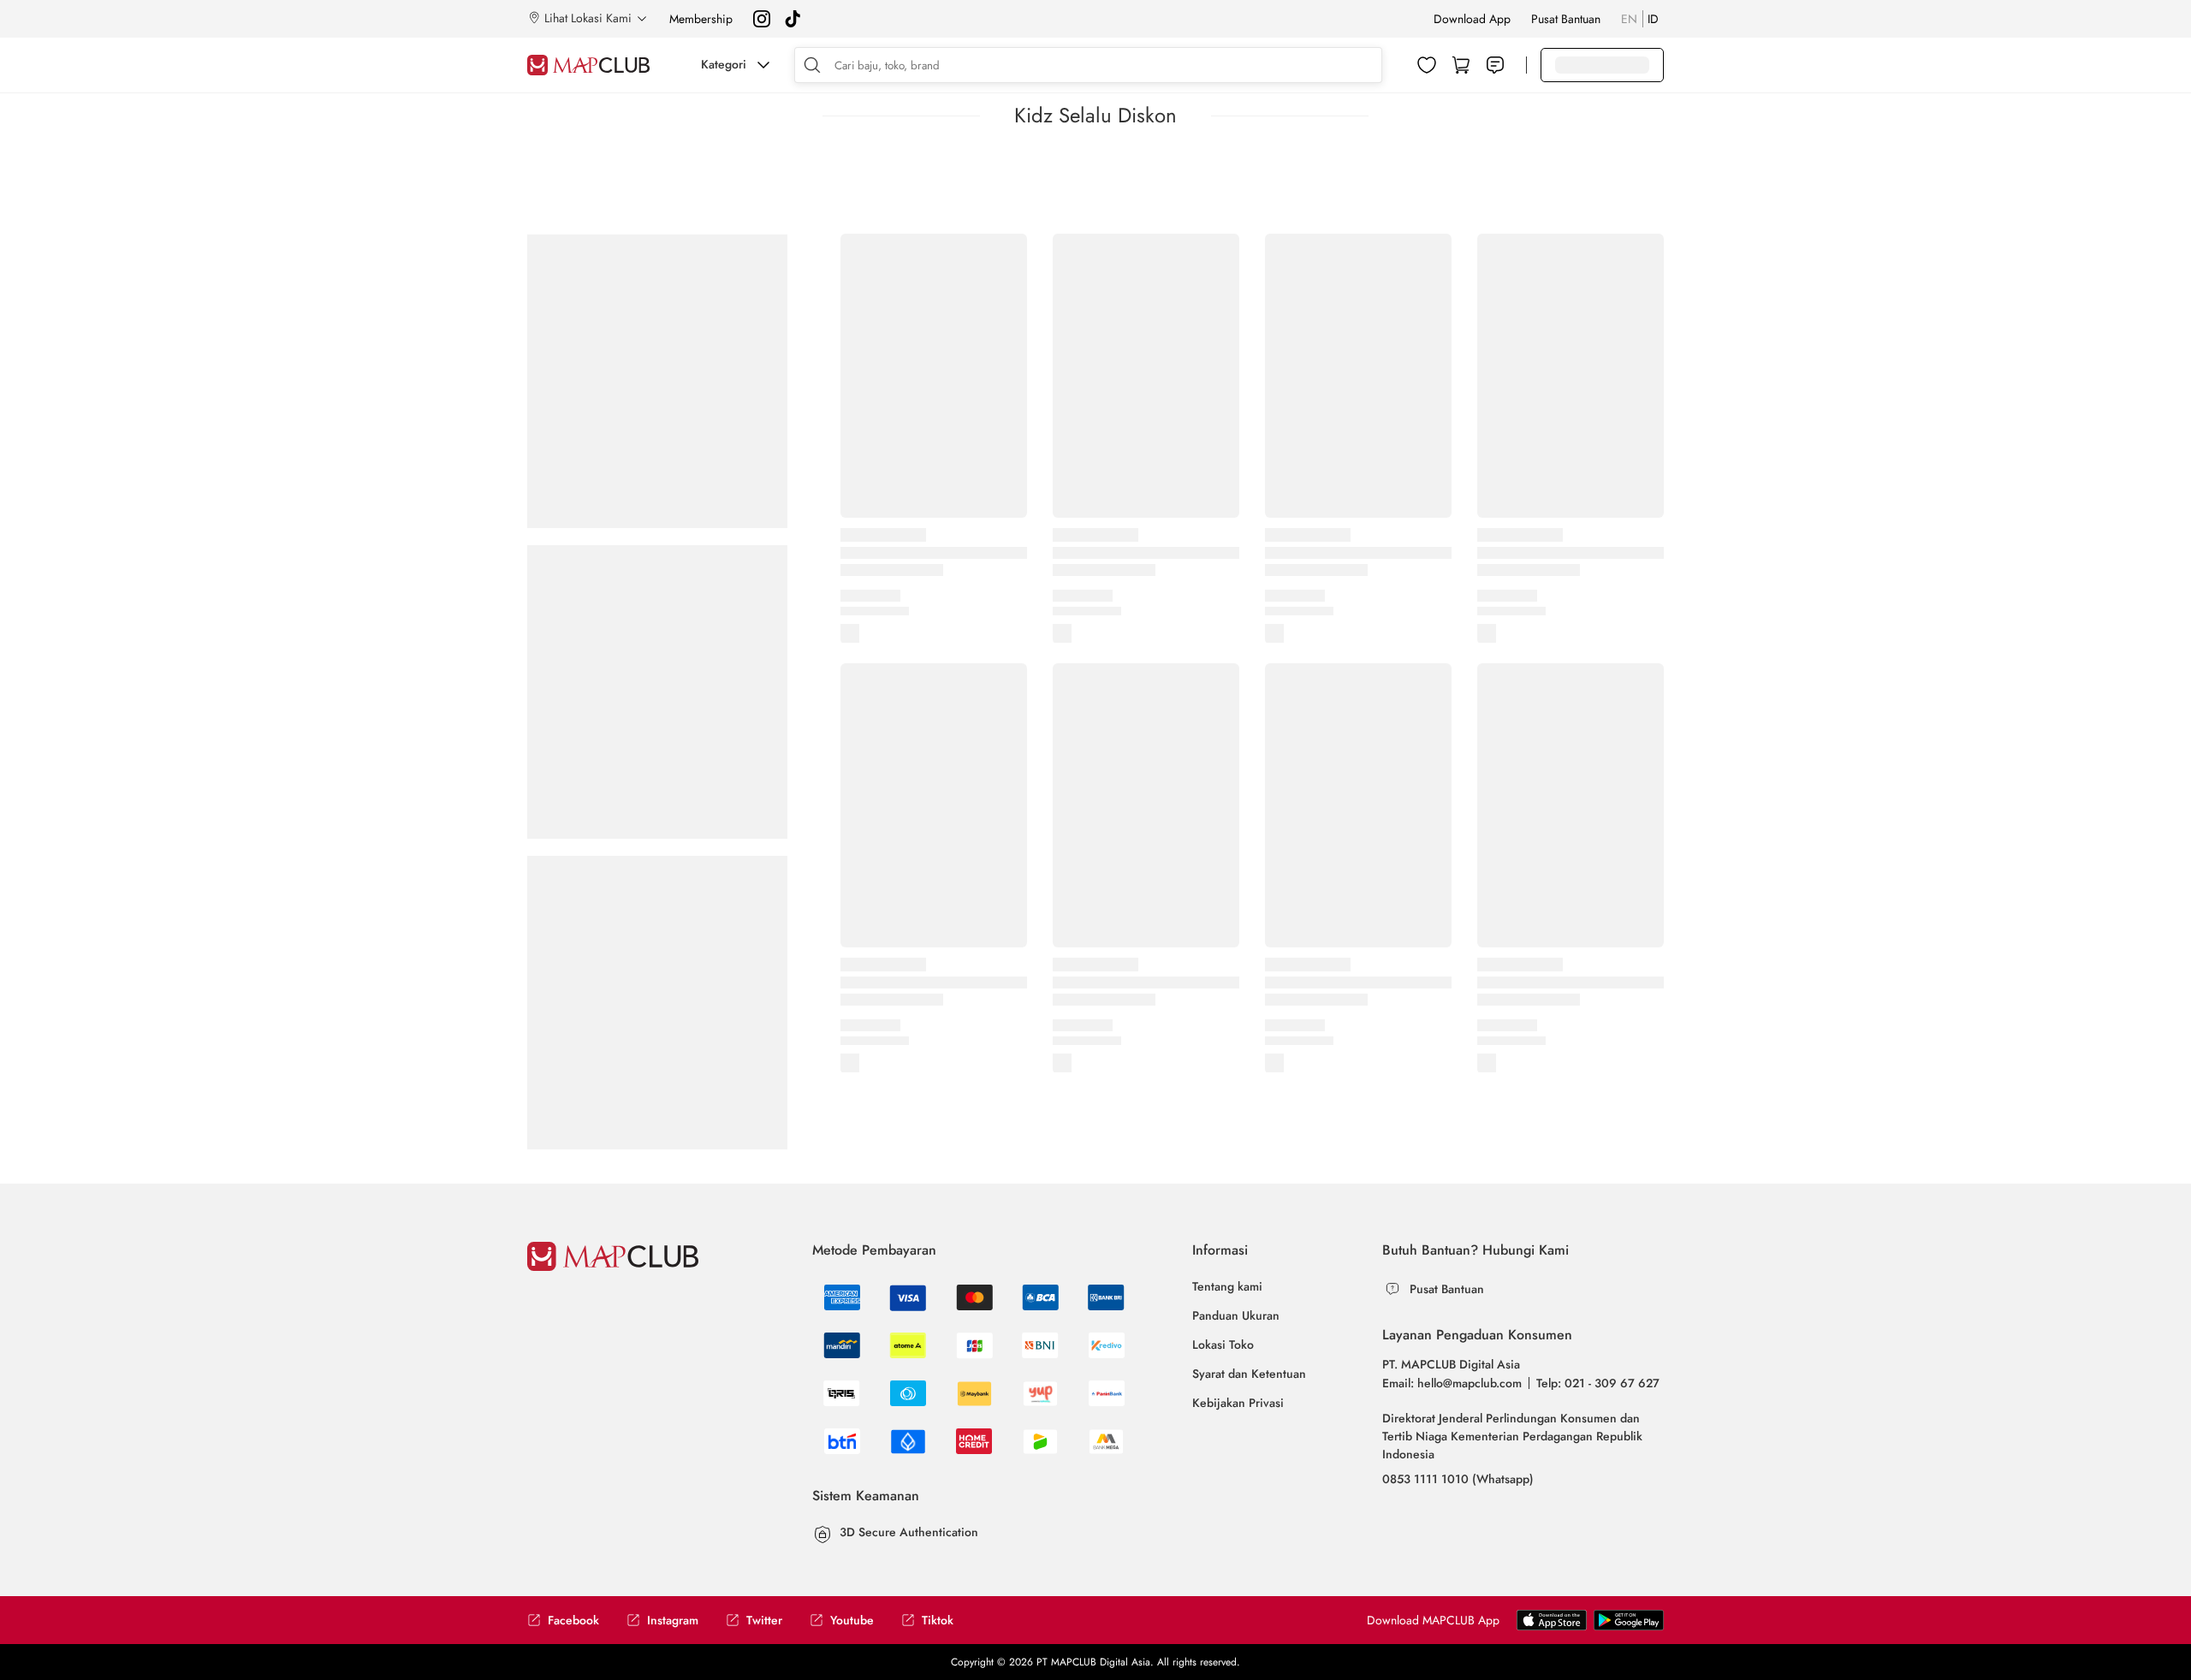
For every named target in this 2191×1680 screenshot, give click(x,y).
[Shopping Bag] (1461, 65)
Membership (701, 19)
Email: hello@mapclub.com (1452, 1383)
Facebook (573, 1621)
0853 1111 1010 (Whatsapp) (1458, 1479)
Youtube (852, 1621)
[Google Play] (1552, 1619)
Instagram (673, 1621)
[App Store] (1629, 1619)
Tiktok (938, 1621)
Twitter (764, 1621)
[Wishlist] (1427, 65)
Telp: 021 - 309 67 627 (1598, 1383)
